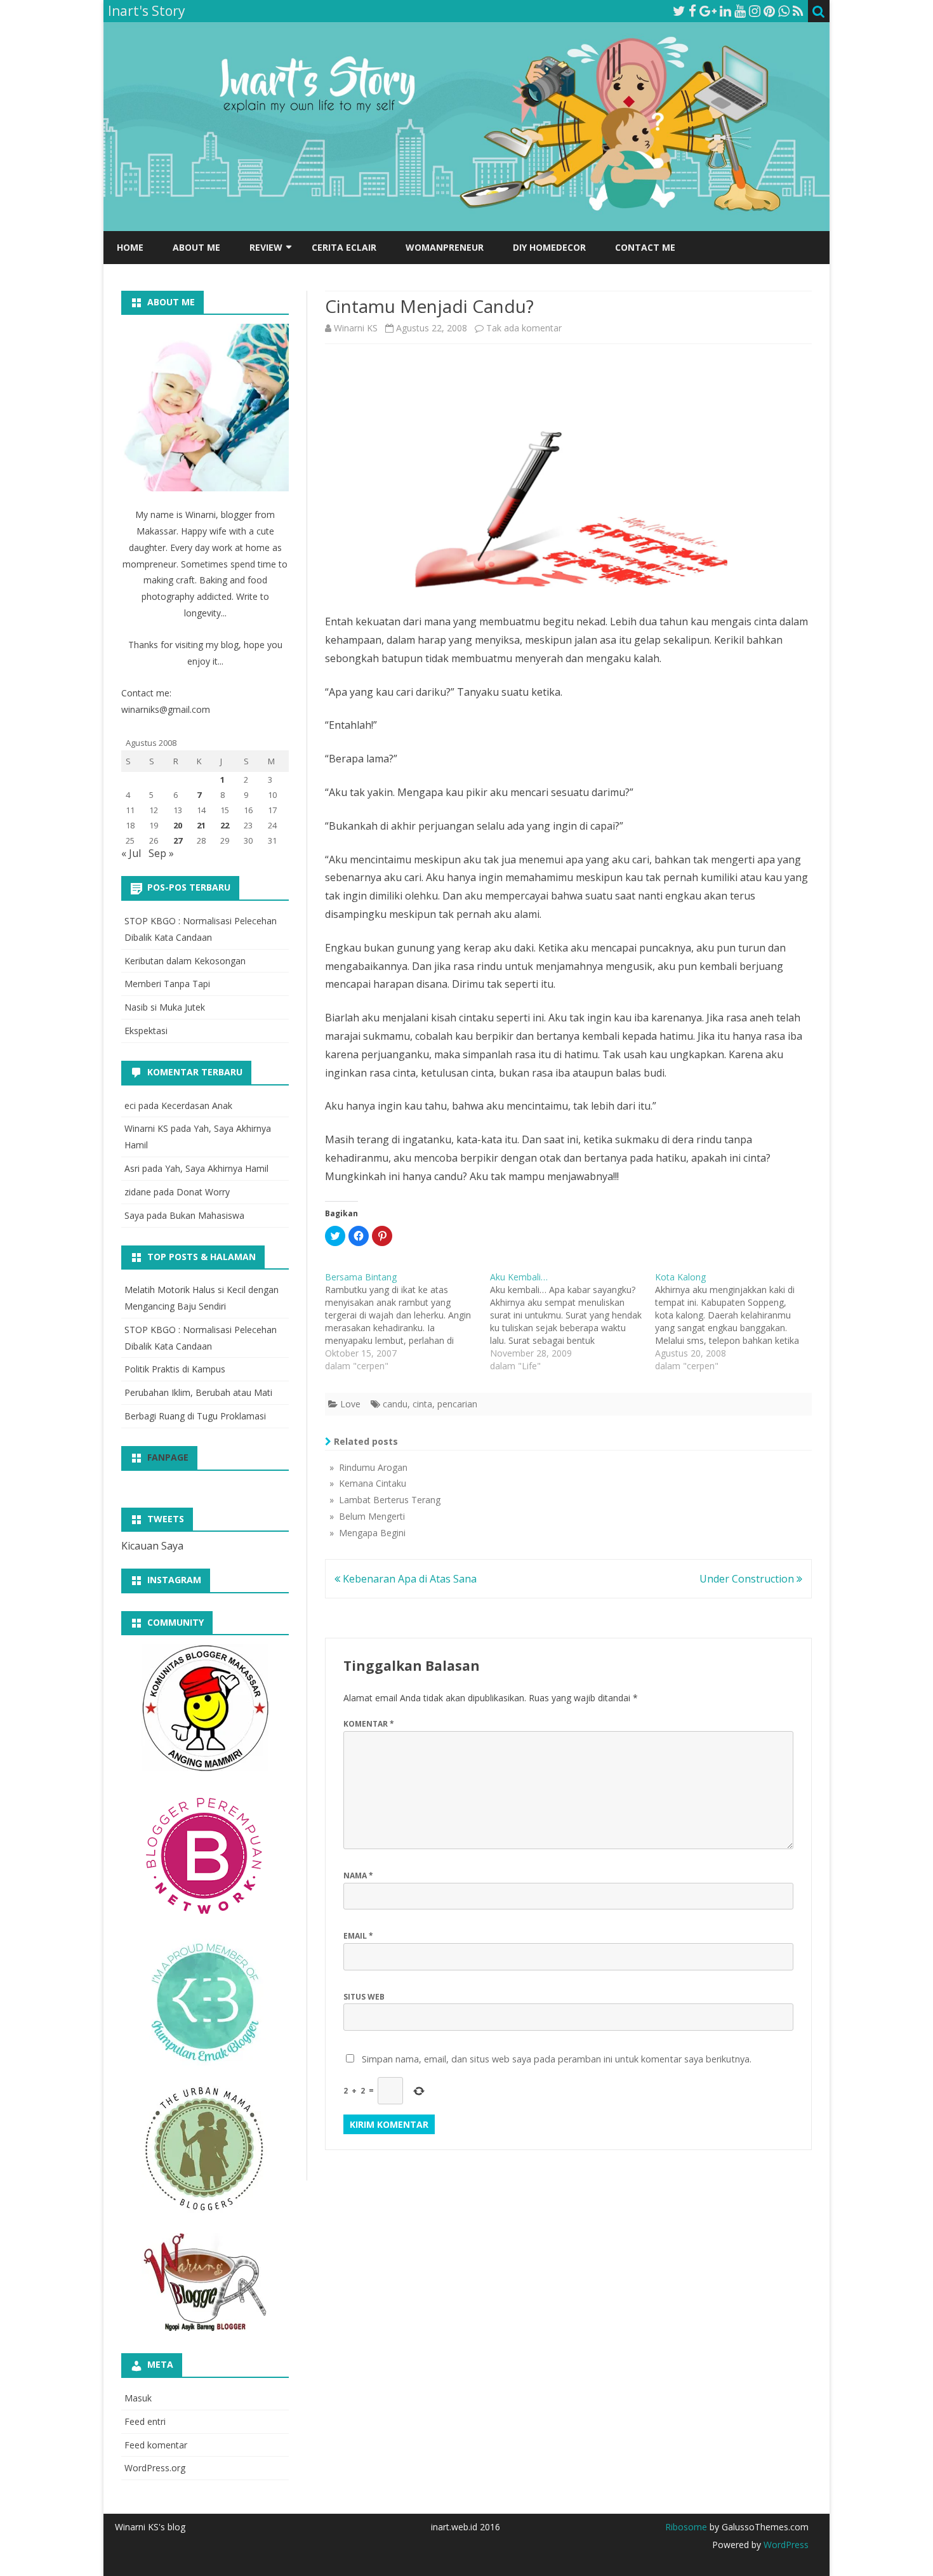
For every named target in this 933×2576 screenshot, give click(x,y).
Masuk (138, 2398)
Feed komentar (156, 2445)
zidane (138, 1192)
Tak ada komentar (524, 328)
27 (178, 840)
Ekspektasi (146, 1031)
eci (130, 1105)
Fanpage (168, 1457)
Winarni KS (356, 328)
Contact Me (645, 247)
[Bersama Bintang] (407, 1322)
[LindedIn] (725, 11)
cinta (422, 1404)
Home (130, 247)
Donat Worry (203, 1192)
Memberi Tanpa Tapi (167, 984)
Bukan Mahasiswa (207, 1215)
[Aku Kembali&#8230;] (572, 1322)
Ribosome (686, 2527)
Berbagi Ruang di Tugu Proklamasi (195, 1416)
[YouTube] (740, 11)
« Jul (131, 853)
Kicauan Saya (152, 1546)
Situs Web (364, 1997)
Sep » (161, 853)
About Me (196, 247)
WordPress (785, 2545)
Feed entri (145, 2421)
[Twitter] (679, 11)
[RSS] (798, 11)
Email (358, 1936)
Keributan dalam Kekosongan (185, 961)
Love (350, 1404)
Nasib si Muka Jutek (165, 1007)
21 (201, 825)
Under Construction (748, 1579)
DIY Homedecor (549, 247)
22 (225, 825)
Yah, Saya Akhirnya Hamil (217, 1168)
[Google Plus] (708, 11)
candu (395, 1404)
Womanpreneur (445, 247)
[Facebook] (692, 11)
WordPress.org (155, 2468)
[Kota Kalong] (738, 1322)
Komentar (369, 1724)
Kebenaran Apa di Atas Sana (408, 1579)
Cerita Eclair (344, 247)
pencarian (457, 1404)
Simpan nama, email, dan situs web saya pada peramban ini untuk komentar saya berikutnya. (557, 2059)
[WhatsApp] (784, 11)
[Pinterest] (769, 11)
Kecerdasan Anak (197, 1105)
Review (266, 247)
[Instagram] (755, 11)
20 (178, 825)
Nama (358, 1876)
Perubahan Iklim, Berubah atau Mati (198, 1392)
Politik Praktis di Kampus (175, 1369)
